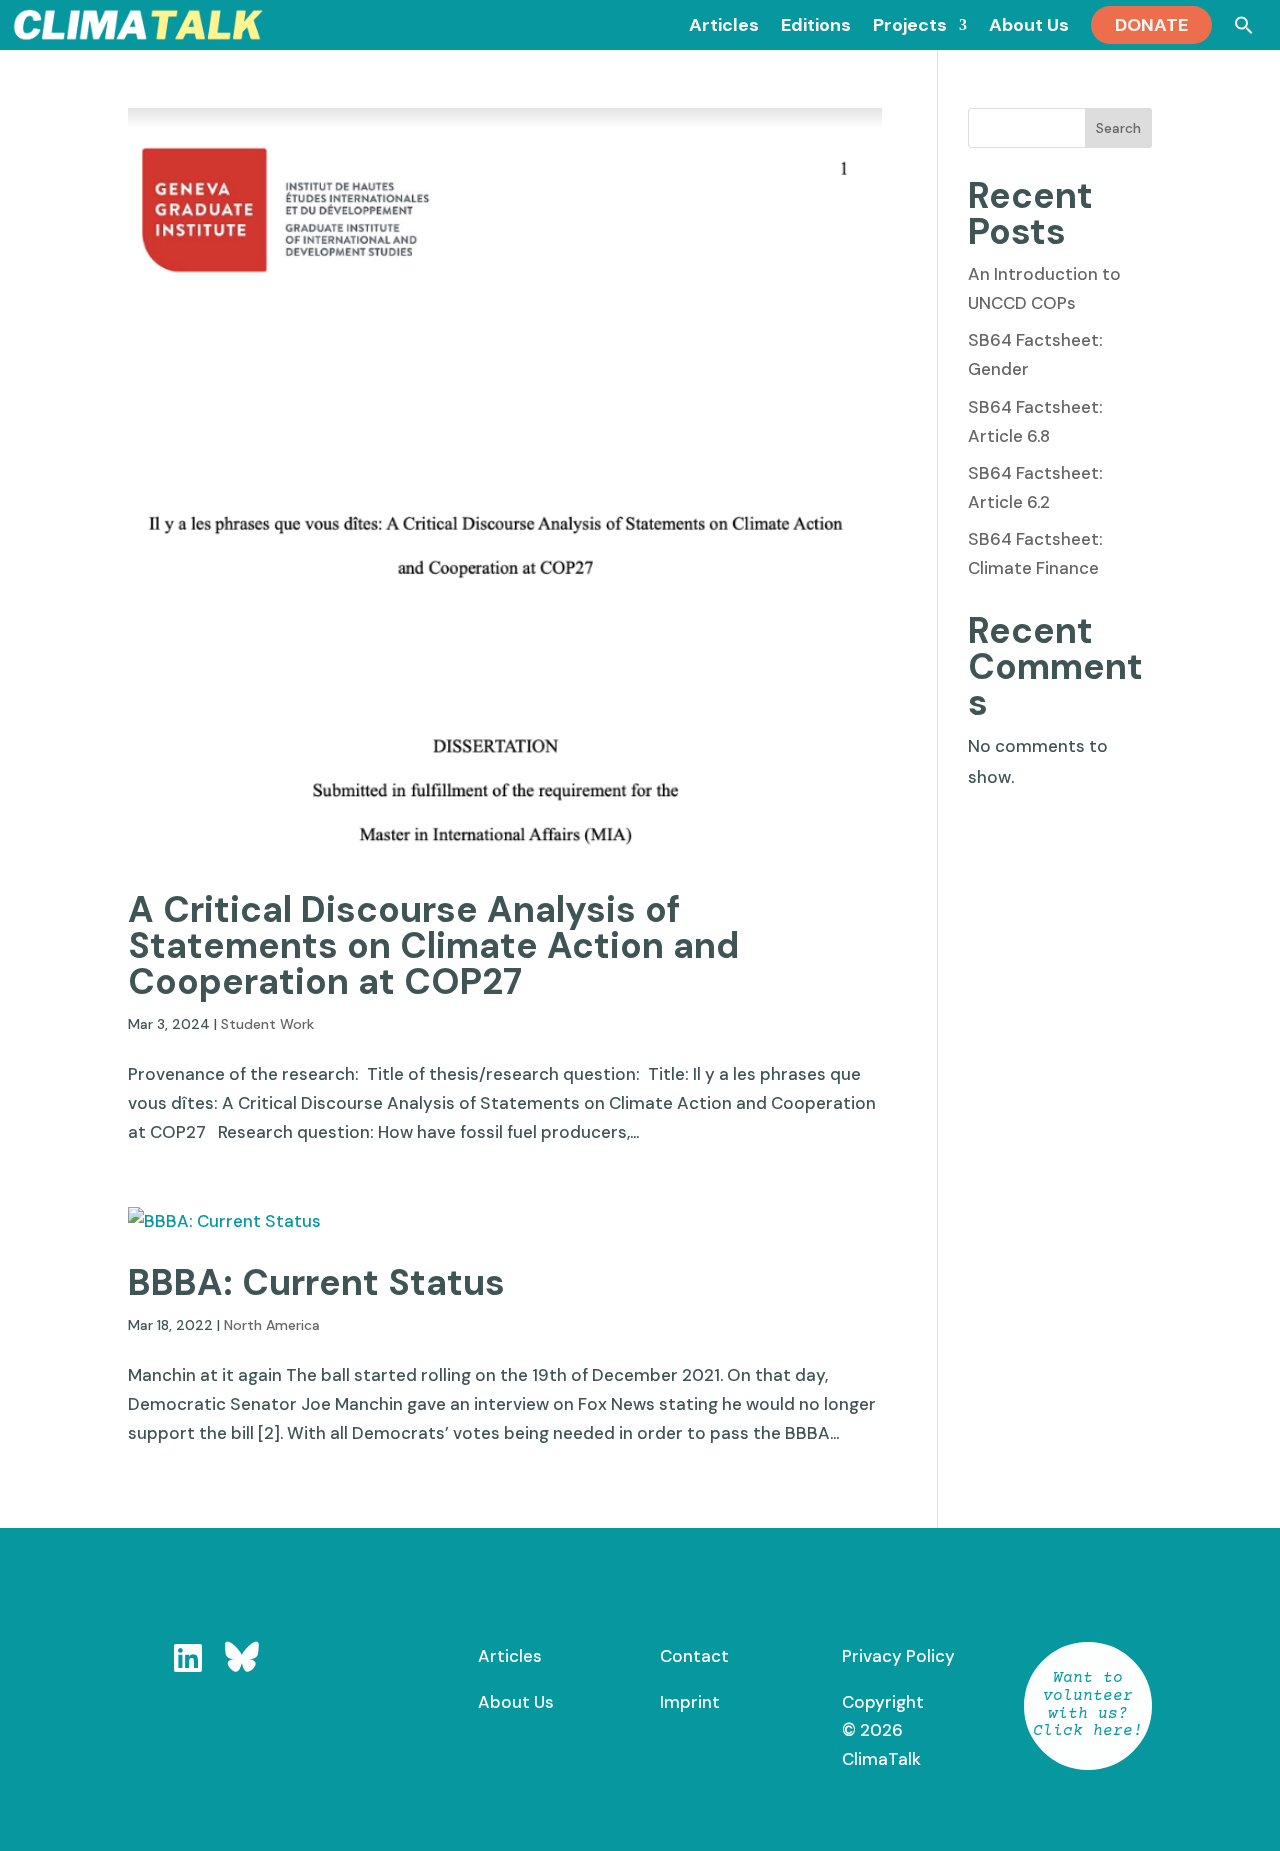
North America (272, 1325)
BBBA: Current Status (316, 1282)
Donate (1151, 25)
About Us (516, 1702)
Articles (510, 1656)
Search (1118, 128)
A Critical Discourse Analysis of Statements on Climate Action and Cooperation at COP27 (433, 945)
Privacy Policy (898, 1656)
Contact (694, 1656)
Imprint (690, 1702)
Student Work (267, 1024)
